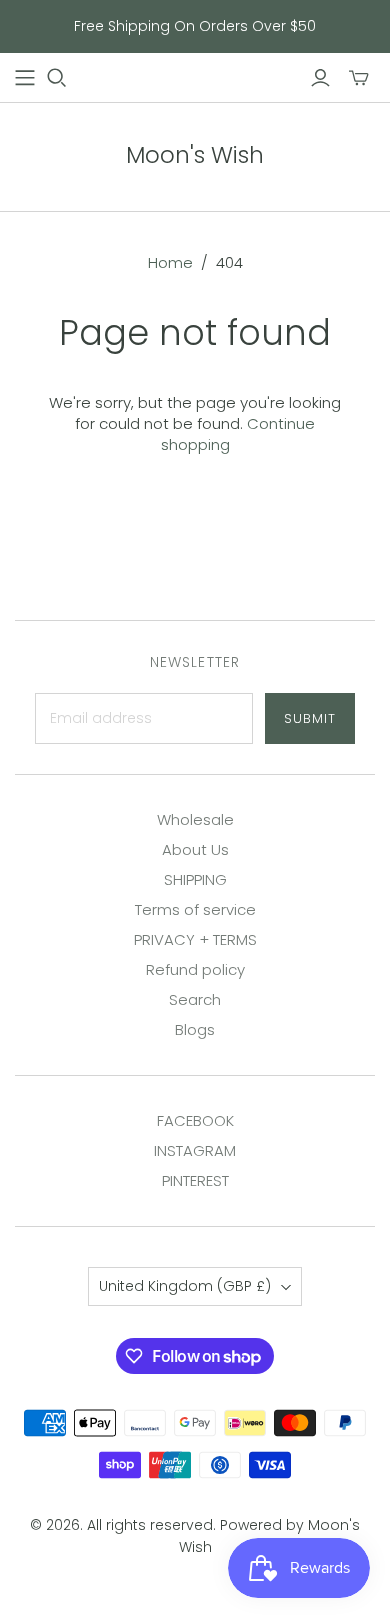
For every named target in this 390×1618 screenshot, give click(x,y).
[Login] (320, 78)
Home (170, 262)
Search (195, 999)
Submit (310, 718)
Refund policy (195, 969)
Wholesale (195, 819)
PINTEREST (195, 1180)
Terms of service (195, 909)
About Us (195, 849)
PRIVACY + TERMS (195, 939)
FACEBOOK (195, 1120)
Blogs (195, 1029)
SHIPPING (195, 879)
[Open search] (57, 78)
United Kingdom (185, 1286)
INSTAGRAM (195, 1150)
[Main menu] (25, 78)
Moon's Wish (195, 155)
